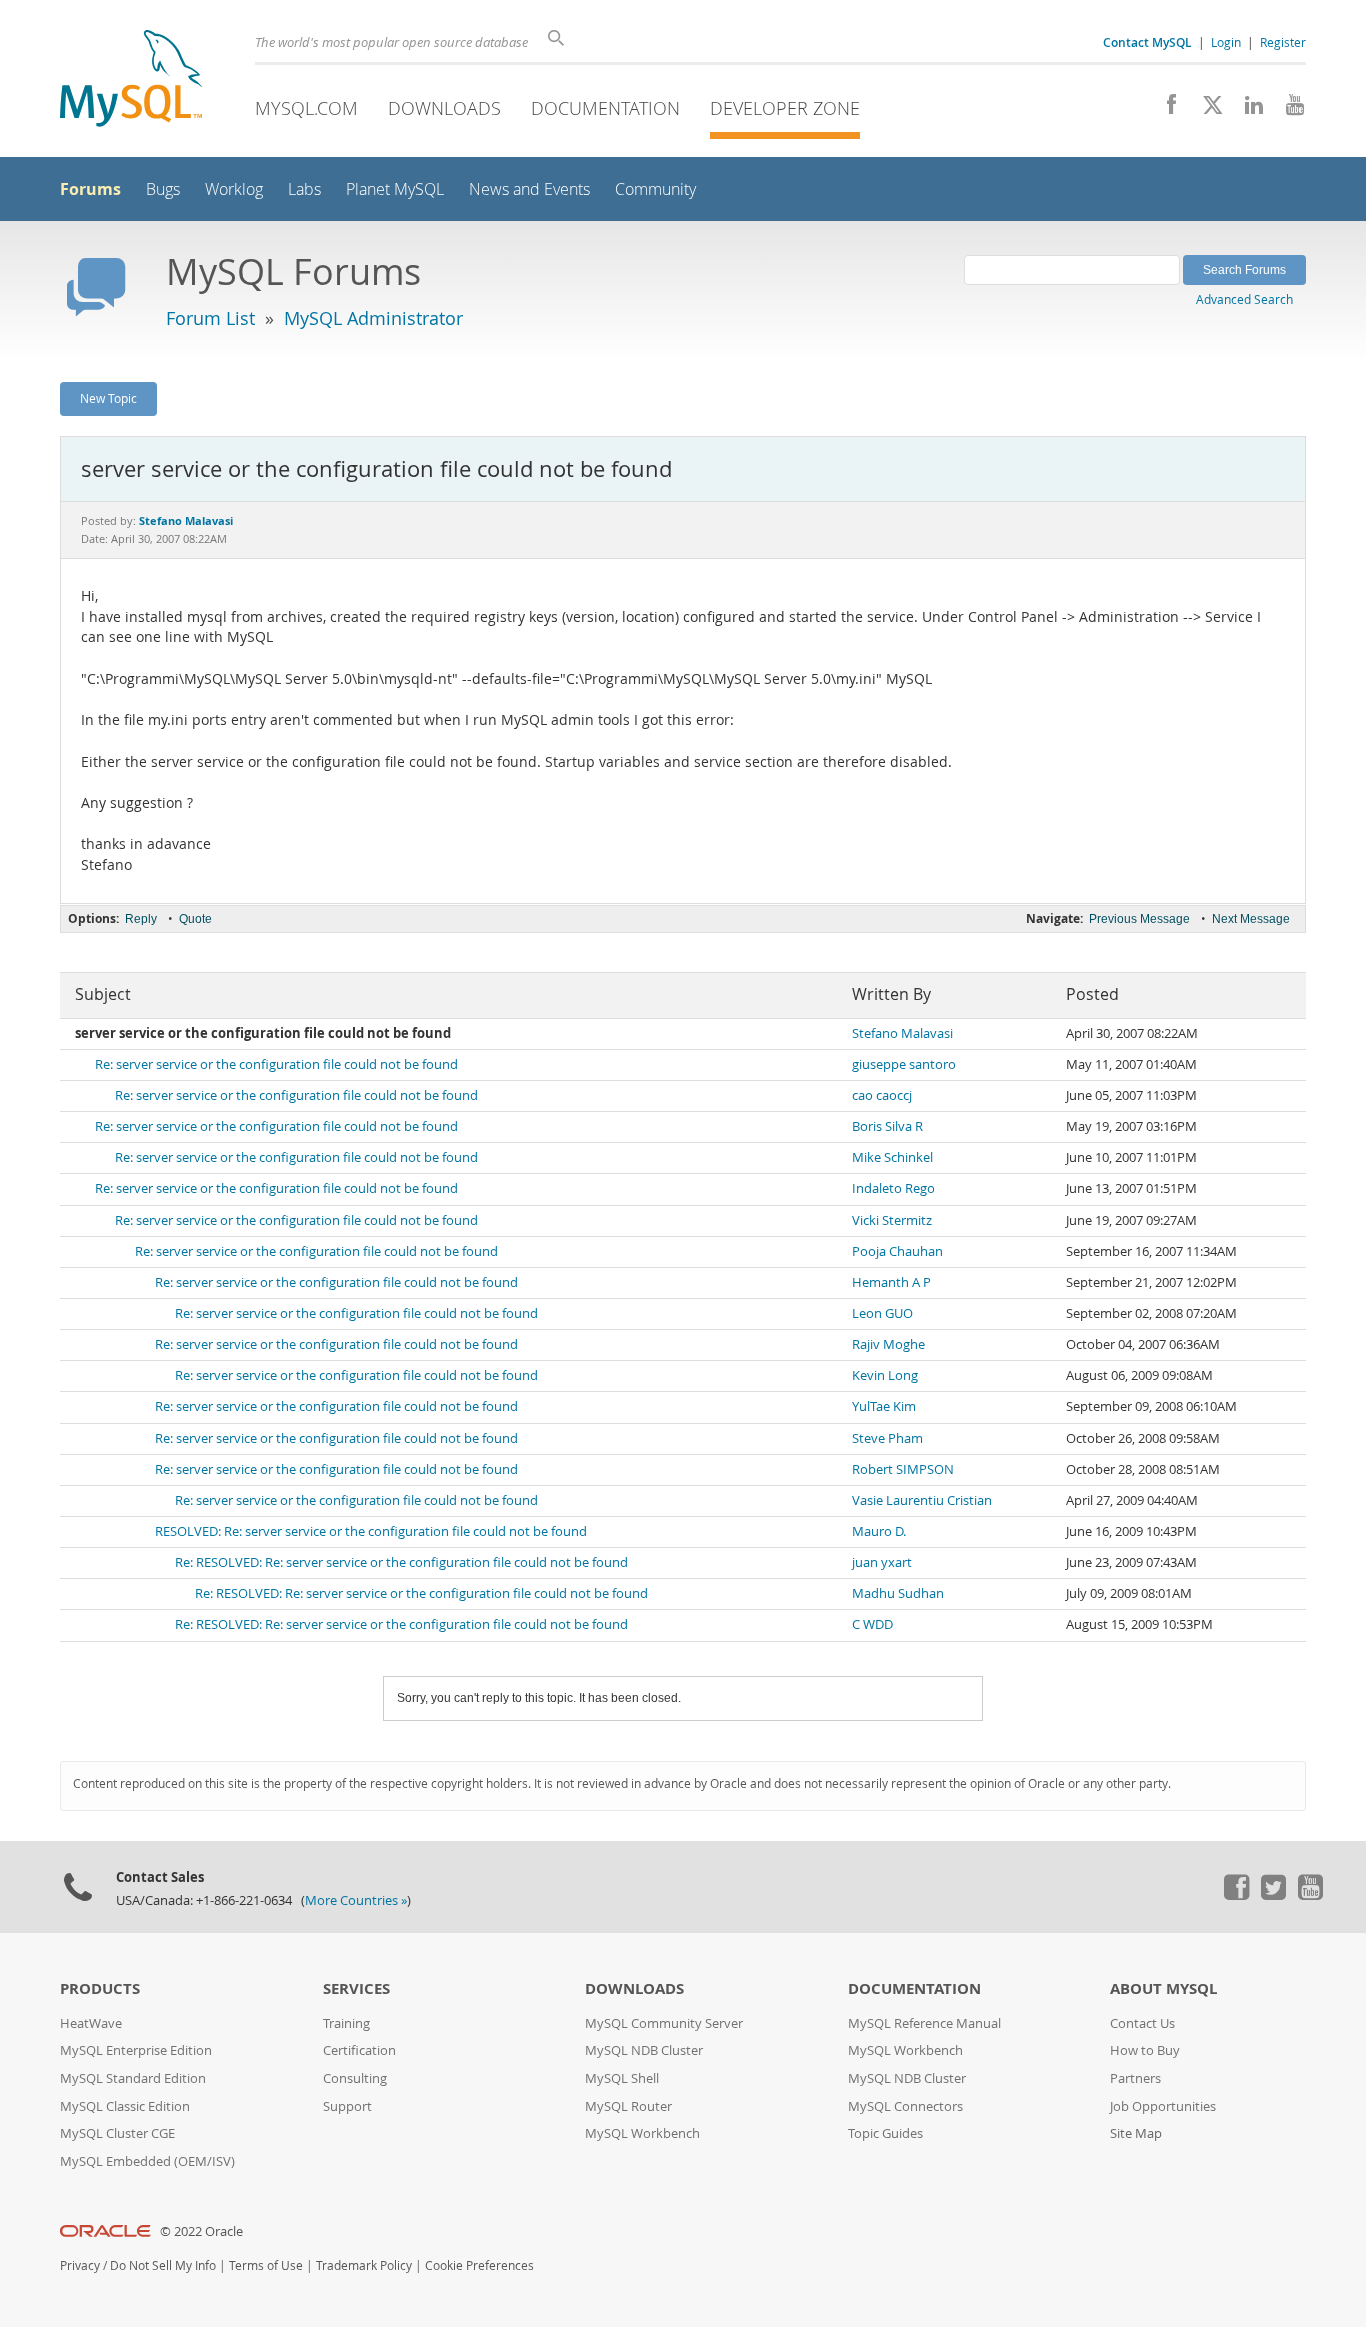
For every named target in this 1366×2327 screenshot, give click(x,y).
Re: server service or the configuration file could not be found (276, 1064)
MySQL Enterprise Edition (136, 2050)
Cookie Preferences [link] (479, 2265)
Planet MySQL (395, 189)
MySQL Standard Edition (133, 2078)
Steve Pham (887, 1438)
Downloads (444, 108)
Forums (90, 189)
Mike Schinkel (892, 1157)
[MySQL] (131, 80)
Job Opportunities (1163, 2106)
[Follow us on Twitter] (1273, 1895)
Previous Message (1139, 919)
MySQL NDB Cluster (644, 2050)
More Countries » (356, 1900)
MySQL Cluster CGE (117, 2133)
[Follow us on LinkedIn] (1246, 110)
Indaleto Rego (893, 1188)
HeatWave (91, 2023)
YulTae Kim (884, 1406)
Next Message (1251, 919)
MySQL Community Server (664, 2023)
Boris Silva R (887, 1126)
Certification (359, 2050)
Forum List (210, 318)
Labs (304, 189)
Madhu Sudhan (898, 1593)
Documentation (605, 108)
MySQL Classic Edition (125, 2106)
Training (346, 2023)
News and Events (529, 189)
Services (356, 1988)
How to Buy (1145, 2050)
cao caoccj (882, 1095)
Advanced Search (1244, 299)
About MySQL (1163, 1988)
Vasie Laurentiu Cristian (922, 1500)
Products (100, 1988)
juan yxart (882, 1562)
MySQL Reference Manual (924, 2023)
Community (655, 189)
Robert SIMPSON (903, 1469)
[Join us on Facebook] (1164, 110)
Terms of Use (266, 2265)
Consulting (355, 2078)
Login (1226, 42)
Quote (195, 919)
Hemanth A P (891, 1282)
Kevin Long (885, 1375)
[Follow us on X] (1205, 110)
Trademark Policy (364, 2265)
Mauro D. (879, 1531)
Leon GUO (882, 1313)
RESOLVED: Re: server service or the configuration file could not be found (371, 1531)
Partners (1135, 2078)
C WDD (872, 1624)
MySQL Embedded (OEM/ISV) (147, 2161)
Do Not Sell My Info (163, 2265)
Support (347, 2106)
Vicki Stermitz (892, 1220)
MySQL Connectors (905, 2106)
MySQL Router (628, 2106)
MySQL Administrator (373, 318)
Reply (141, 919)
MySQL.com (306, 108)
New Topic (108, 398)
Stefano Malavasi (902, 1033)
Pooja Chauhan (897, 1251)
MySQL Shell (622, 2078)
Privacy (80, 2265)
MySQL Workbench (642, 2133)
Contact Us (1142, 2023)
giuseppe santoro (904, 1064)
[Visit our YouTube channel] (1287, 110)
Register (1283, 42)
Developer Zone (785, 108)
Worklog (234, 189)
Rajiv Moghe (888, 1344)
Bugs (163, 189)
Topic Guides (885, 2133)
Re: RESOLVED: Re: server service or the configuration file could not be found (401, 1562)
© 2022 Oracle (201, 2231)
